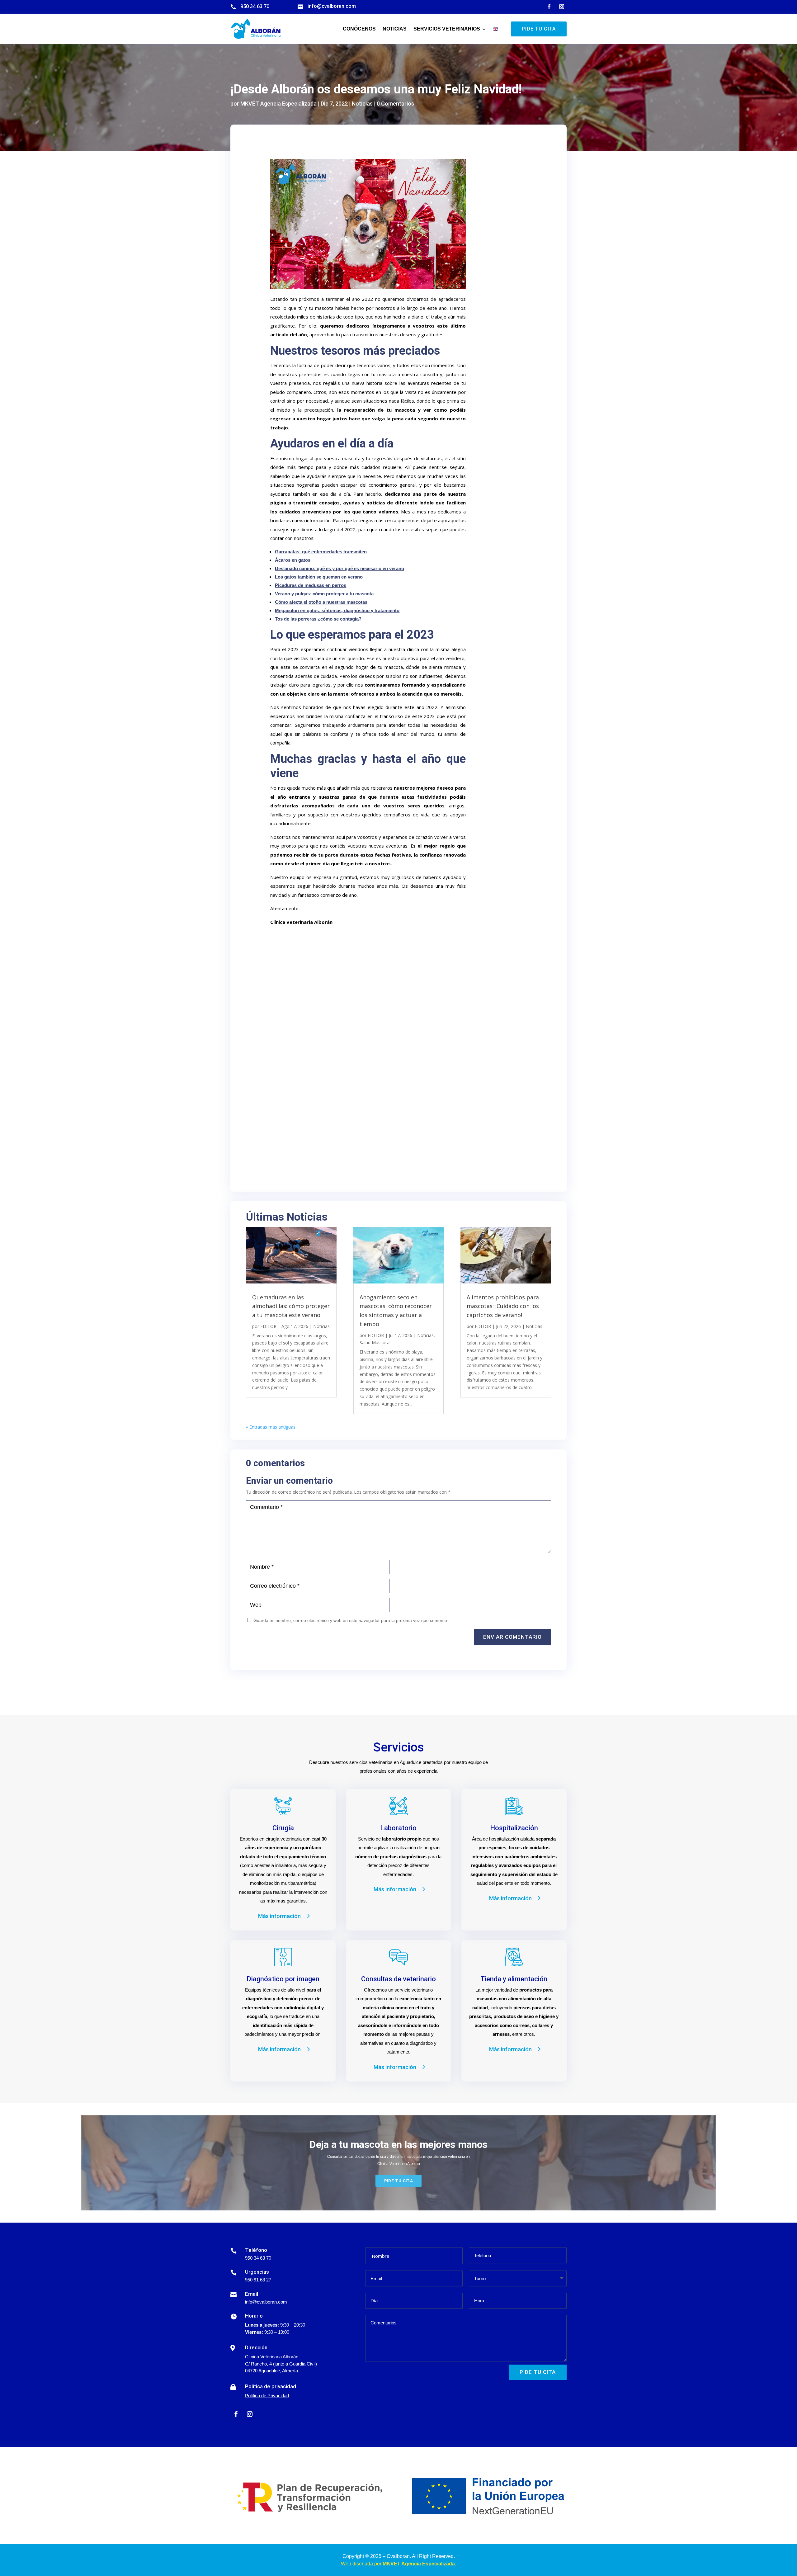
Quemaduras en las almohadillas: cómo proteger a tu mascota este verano (291, 1306)
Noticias (395, 29)
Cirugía (283, 1828)
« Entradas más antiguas (271, 1427)
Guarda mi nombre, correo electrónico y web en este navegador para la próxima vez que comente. (351, 1620)
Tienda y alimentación (514, 1979)
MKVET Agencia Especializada (278, 104)
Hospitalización (514, 1828)
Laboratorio (398, 1828)
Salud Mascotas (376, 1342)
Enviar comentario (512, 1637)
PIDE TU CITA (539, 29)
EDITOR (268, 1326)
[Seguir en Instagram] (562, 7)
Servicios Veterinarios (447, 29)
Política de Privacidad (267, 2396)
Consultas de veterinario (398, 1979)
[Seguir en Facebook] (549, 7)
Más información (279, 1916)
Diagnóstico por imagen (283, 1979)
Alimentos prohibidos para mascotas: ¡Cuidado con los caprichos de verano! (503, 1306)
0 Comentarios (395, 104)
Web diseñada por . (398, 2564)
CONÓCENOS (359, 29)
